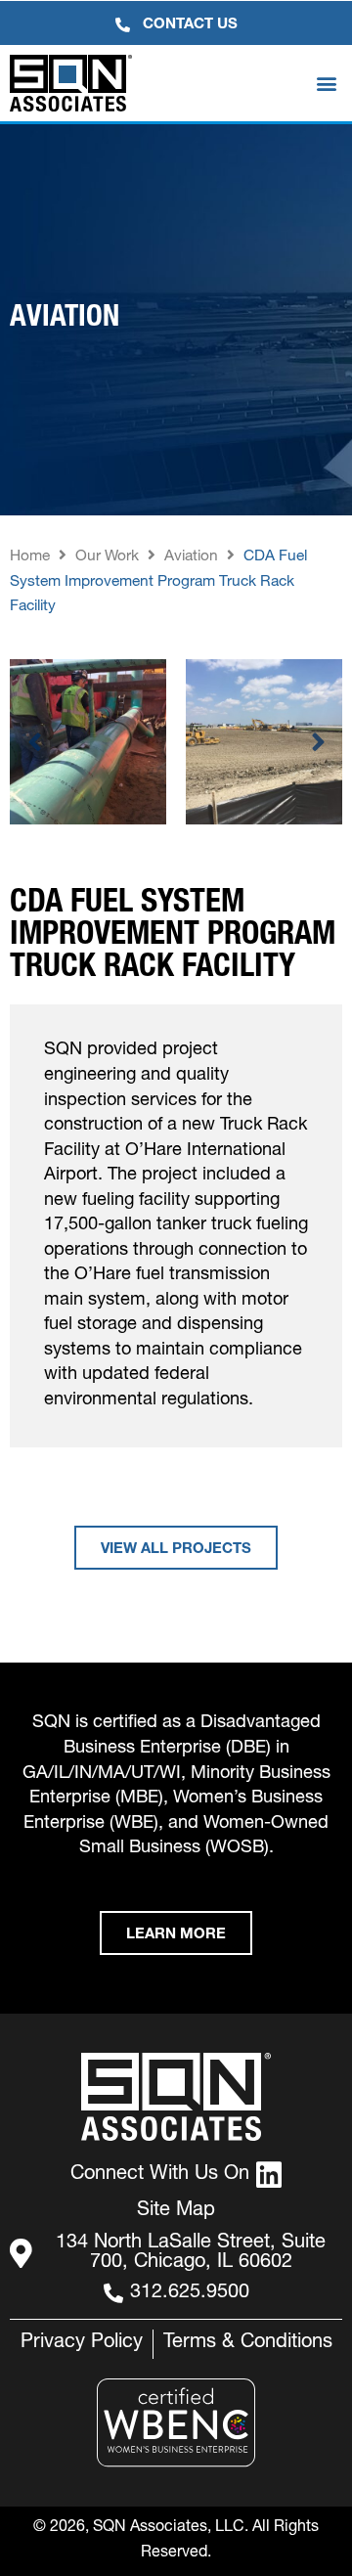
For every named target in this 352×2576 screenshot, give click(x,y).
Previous (34, 742)
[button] (326, 84)
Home (30, 557)
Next (318, 742)
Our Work (107, 557)
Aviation (191, 557)
